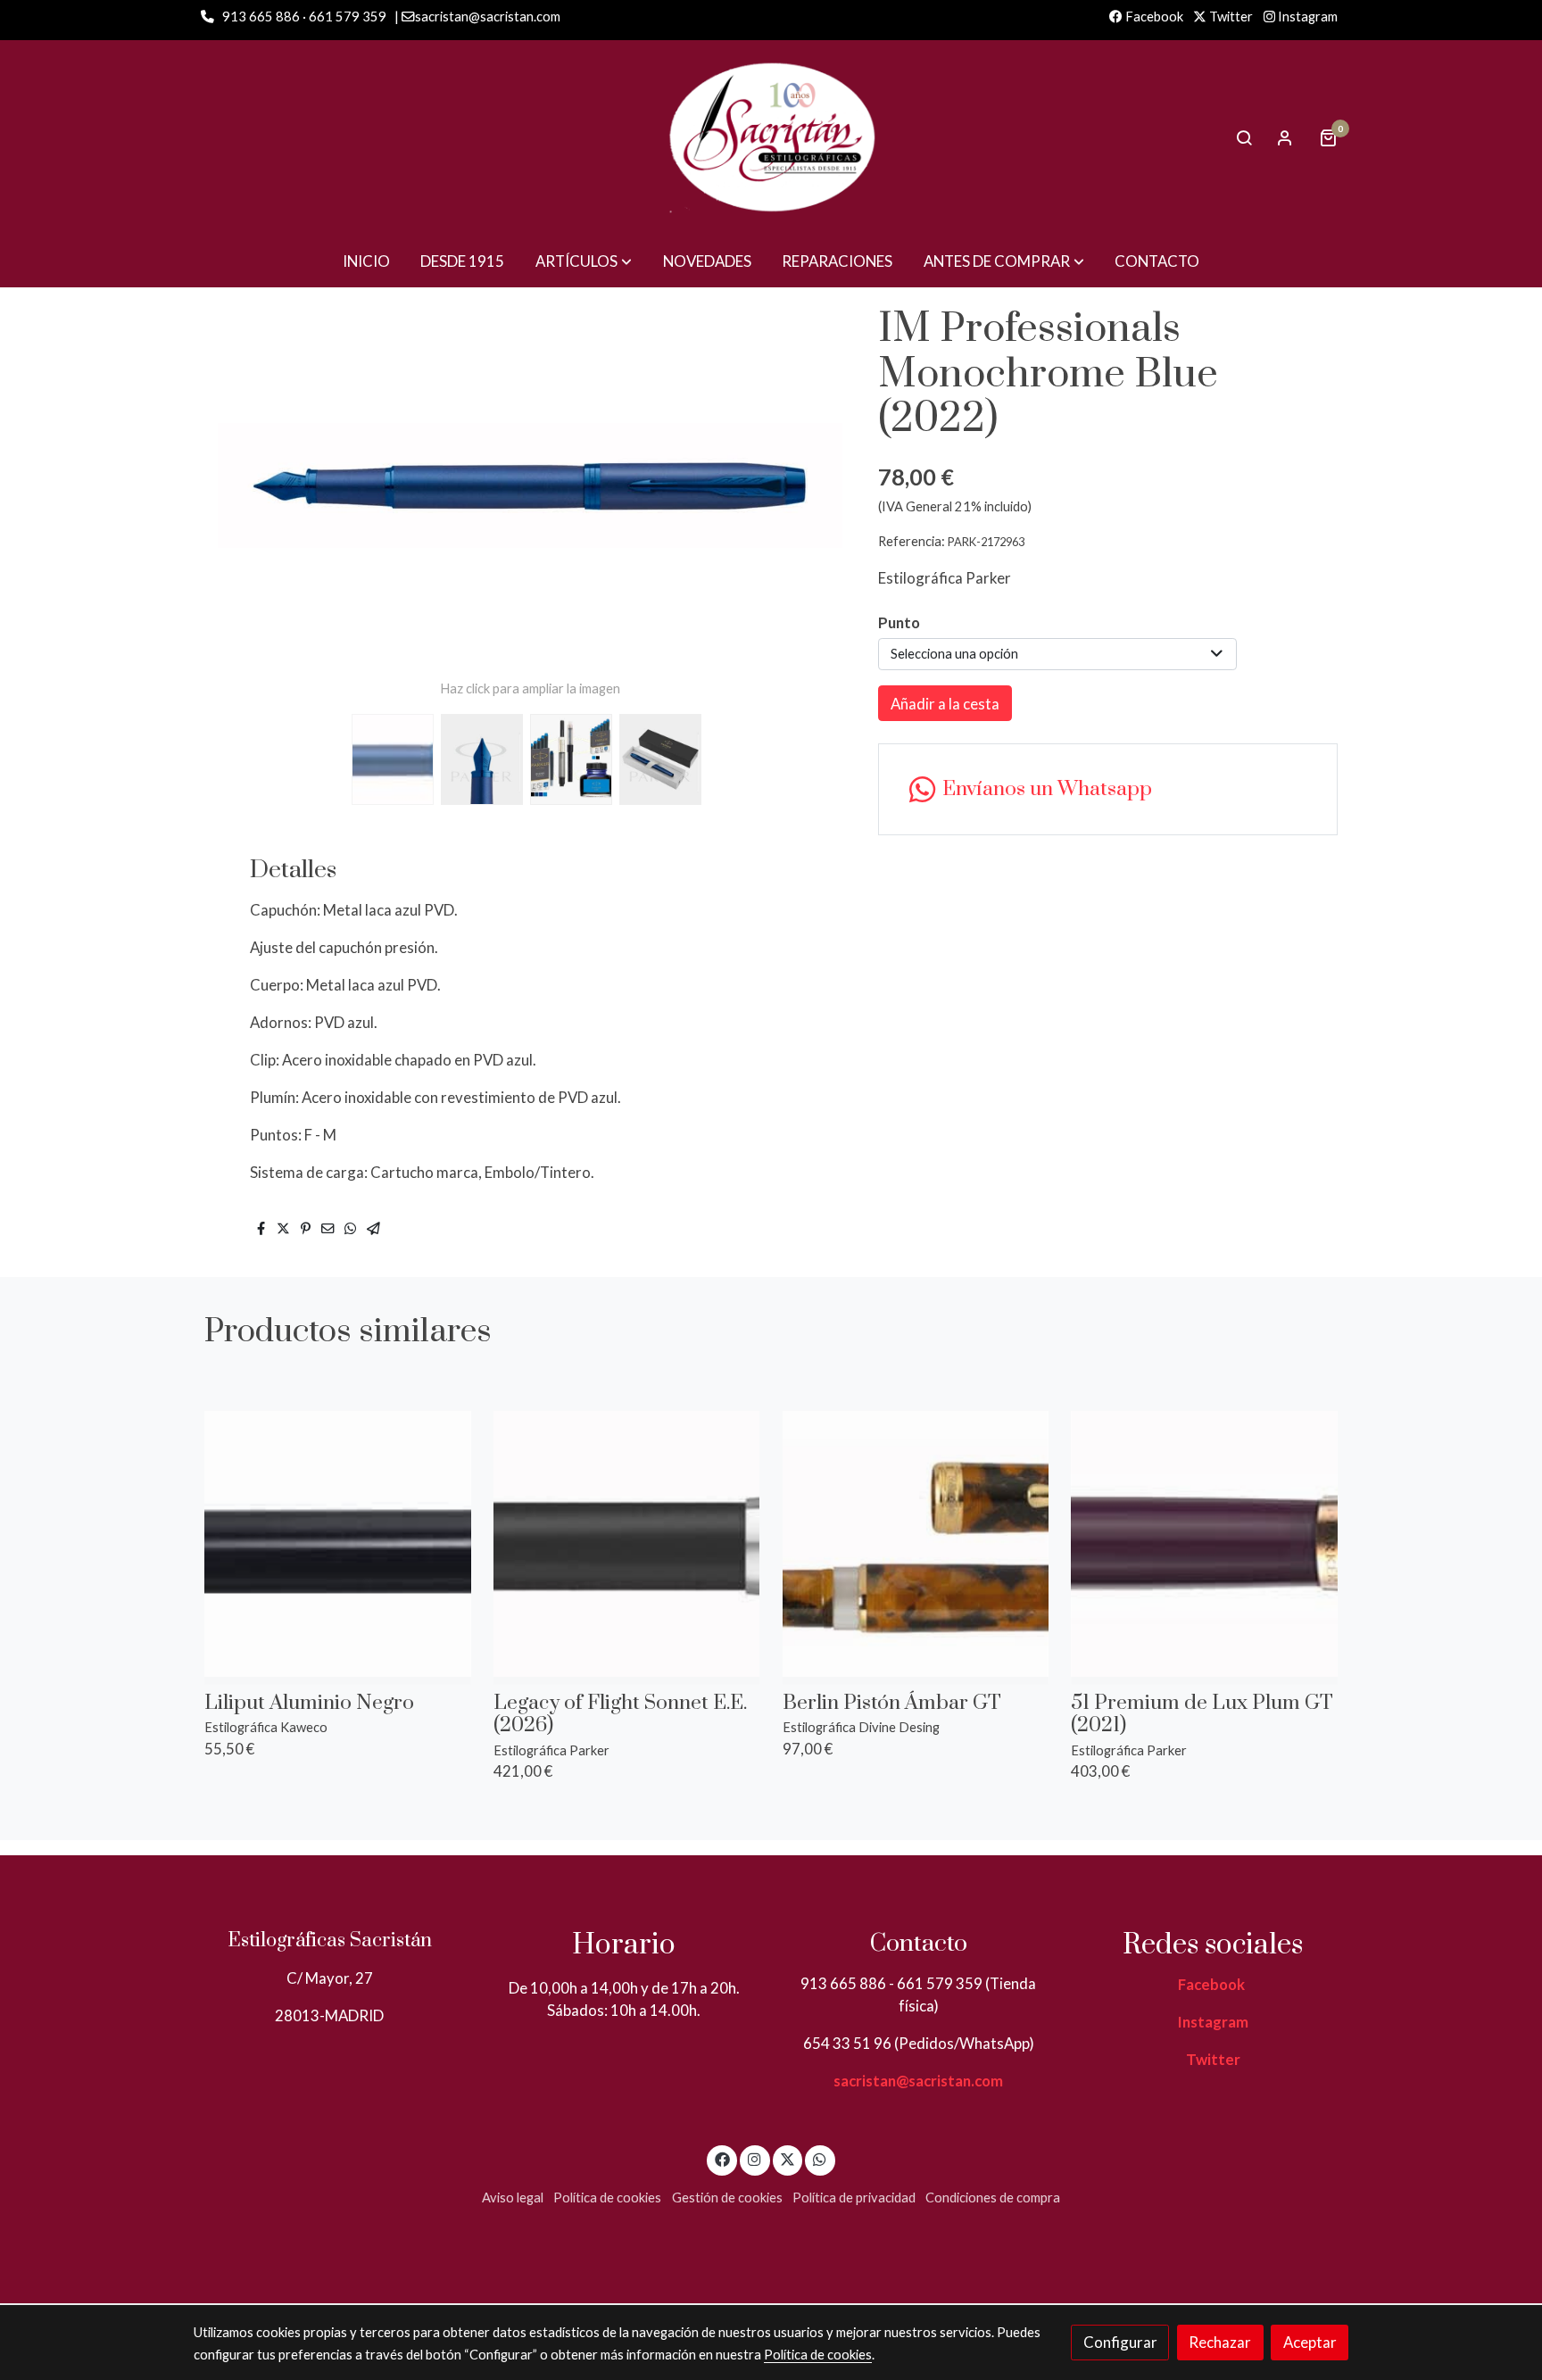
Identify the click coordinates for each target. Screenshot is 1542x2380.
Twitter (1230, 17)
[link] (771, 137)
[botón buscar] (1244, 137)
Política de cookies (607, 2198)
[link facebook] (722, 2158)
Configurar (1120, 2342)
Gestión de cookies (727, 2198)
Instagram (1306, 17)
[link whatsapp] (820, 2158)
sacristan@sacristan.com (918, 2081)
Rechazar (1220, 2342)
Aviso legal (513, 2198)
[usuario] (1285, 137)
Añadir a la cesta (945, 704)
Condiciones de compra (993, 2198)
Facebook (1153, 17)
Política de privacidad (854, 2198)
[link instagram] (755, 2158)
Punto (899, 622)
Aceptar (1310, 2342)
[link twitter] (788, 2158)
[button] (584, 261)
